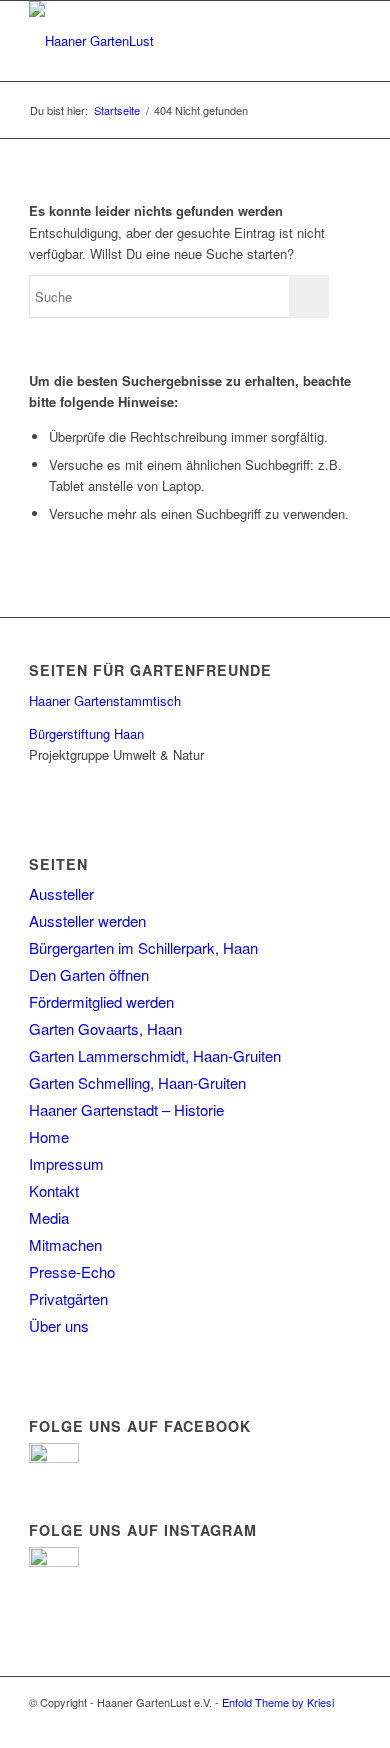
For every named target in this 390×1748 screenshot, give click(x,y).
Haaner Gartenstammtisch (105, 700)
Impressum (66, 1163)
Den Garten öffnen (89, 974)
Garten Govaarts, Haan (105, 1028)
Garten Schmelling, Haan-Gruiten (137, 1082)
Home (49, 1136)
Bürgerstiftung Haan (86, 733)
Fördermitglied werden (101, 1001)
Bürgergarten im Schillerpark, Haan (143, 947)
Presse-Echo (72, 1271)
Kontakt (54, 1190)
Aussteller (61, 893)
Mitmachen (65, 1244)
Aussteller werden (87, 920)
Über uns (59, 1325)
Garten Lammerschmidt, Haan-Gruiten (155, 1055)
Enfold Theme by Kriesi (278, 1702)
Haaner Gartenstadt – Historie (126, 1109)
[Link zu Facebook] (346, 1723)
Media (49, 1217)
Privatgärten (68, 1298)
